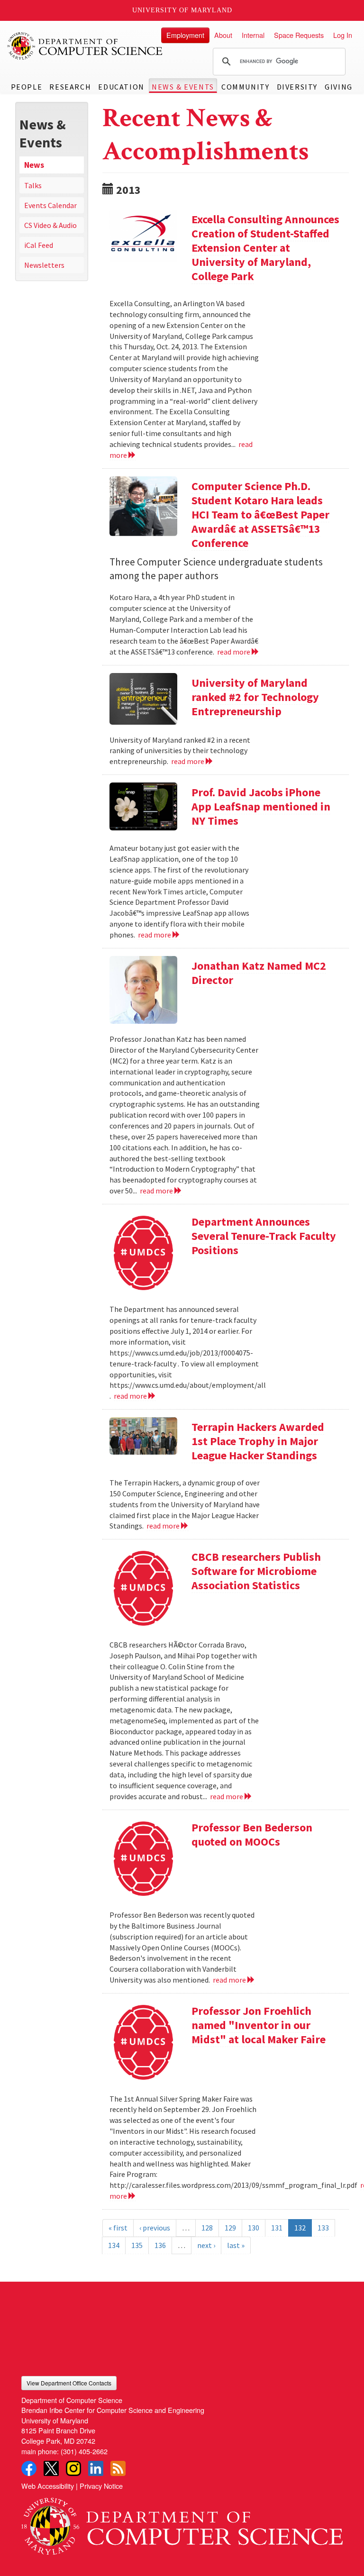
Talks (33, 185)
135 (137, 2245)
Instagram (73, 2468)
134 (114, 2245)
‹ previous (155, 2228)
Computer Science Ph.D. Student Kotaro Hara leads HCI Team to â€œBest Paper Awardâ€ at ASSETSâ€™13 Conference (260, 514)
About (223, 35)
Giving (339, 87)
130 (254, 2228)
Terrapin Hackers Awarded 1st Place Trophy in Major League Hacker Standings (258, 1441)
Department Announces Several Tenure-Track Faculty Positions (264, 1236)
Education (121, 87)
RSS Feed (118, 2468)
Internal (253, 35)
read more (234, 652)
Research (70, 87)
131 (277, 2228)
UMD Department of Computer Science (85, 46)
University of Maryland (182, 10)
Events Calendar (50, 205)
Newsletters (44, 265)
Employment (185, 35)
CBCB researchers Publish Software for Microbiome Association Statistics (256, 1571)
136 (160, 2245)
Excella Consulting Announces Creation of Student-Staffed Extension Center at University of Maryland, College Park (265, 248)
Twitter (51, 2468)
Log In (343, 35)
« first (118, 2228)
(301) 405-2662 (84, 2451)
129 (230, 2228)
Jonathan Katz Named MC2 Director (259, 973)
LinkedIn (96, 2468)
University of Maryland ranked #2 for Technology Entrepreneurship (255, 697)
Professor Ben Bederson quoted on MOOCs (252, 1834)
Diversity (297, 87)
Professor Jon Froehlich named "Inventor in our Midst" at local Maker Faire (259, 2025)
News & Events (183, 87)
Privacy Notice (101, 2486)
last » (236, 2245)
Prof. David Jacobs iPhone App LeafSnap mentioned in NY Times (261, 806)
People (27, 87)
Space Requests (299, 35)
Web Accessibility (48, 2486)
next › (206, 2245)
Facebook (29, 2468)
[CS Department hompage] (182, 2523)
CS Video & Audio (50, 225)
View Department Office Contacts (69, 2383)
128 (207, 2228)
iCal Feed (39, 245)
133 (323, 2228)
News (34, 165)
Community (245, 87)
